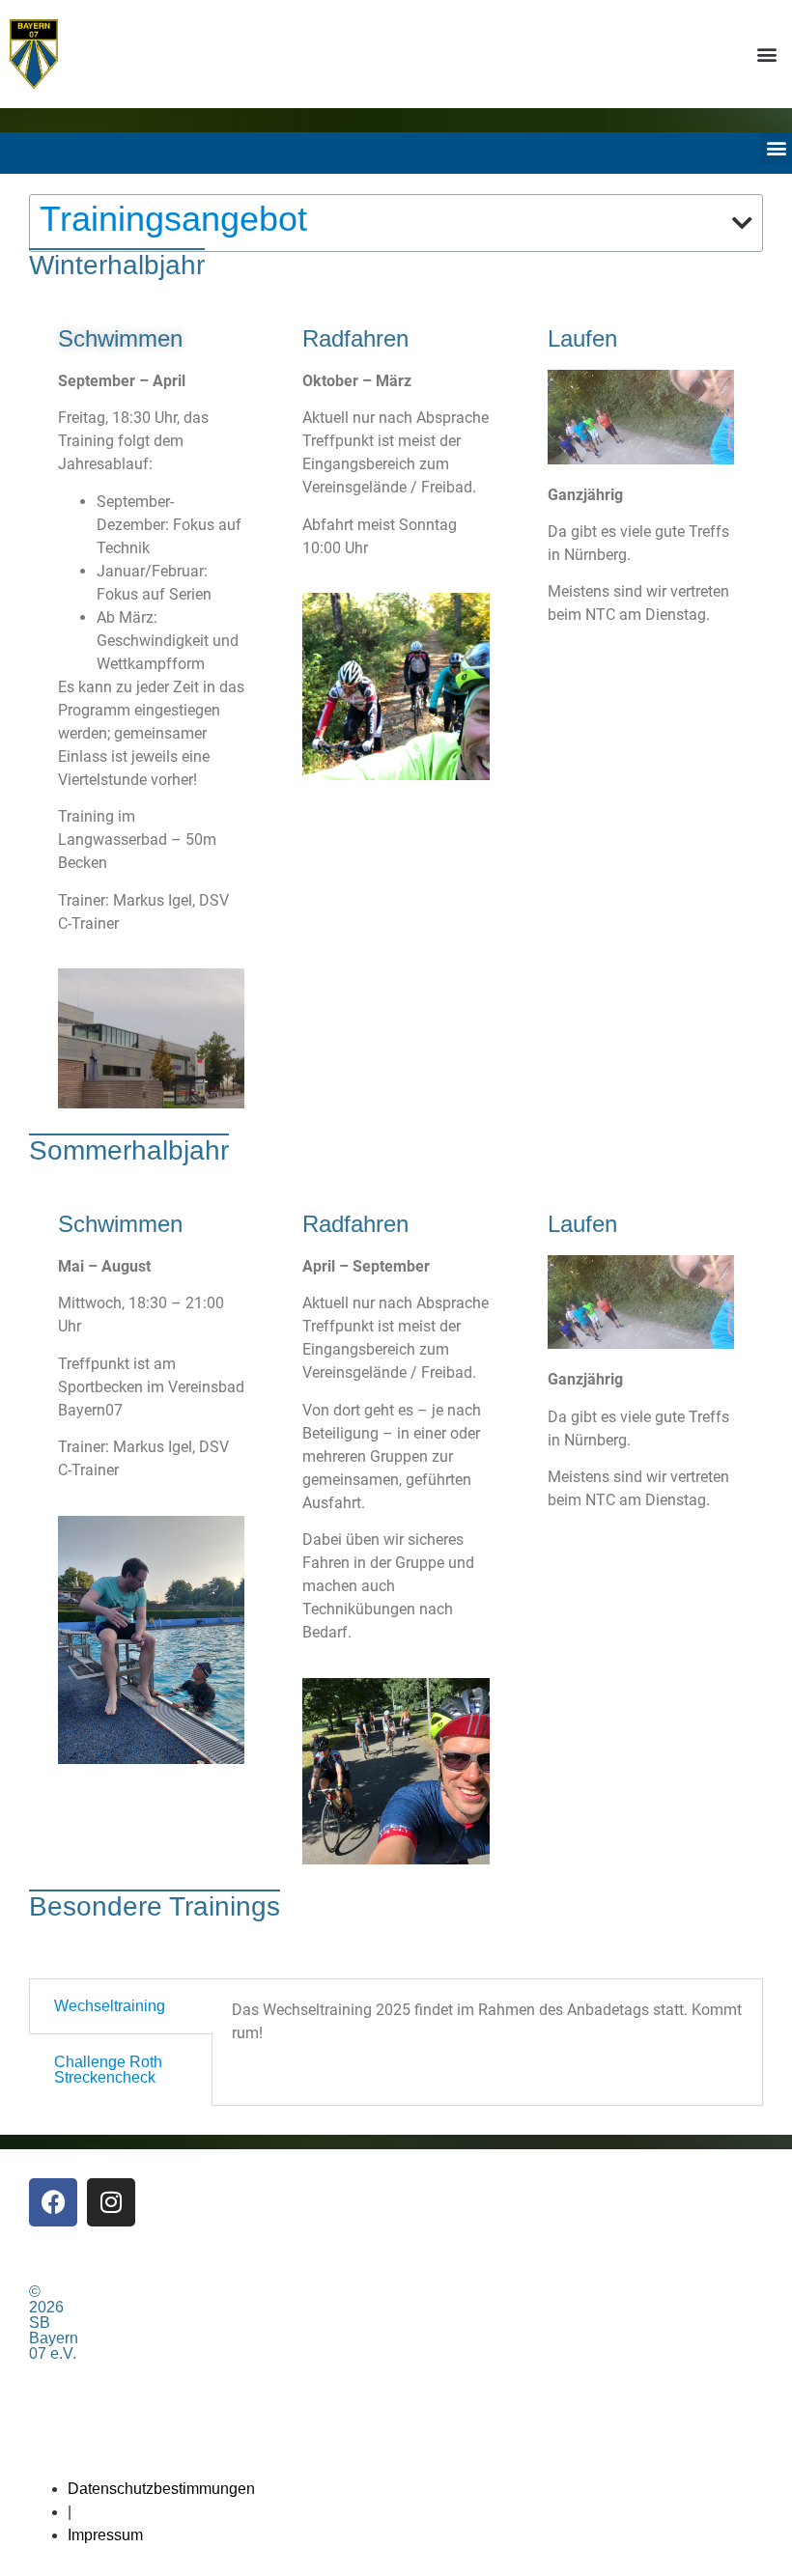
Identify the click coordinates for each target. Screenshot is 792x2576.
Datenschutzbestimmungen (161, 2489)
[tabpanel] (487, 2029)
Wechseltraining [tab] (110, 2006)
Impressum (105, 2535)
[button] (766, 54)
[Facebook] (53, 2202)
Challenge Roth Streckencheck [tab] (108, 2070)
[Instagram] (111, 2202)
